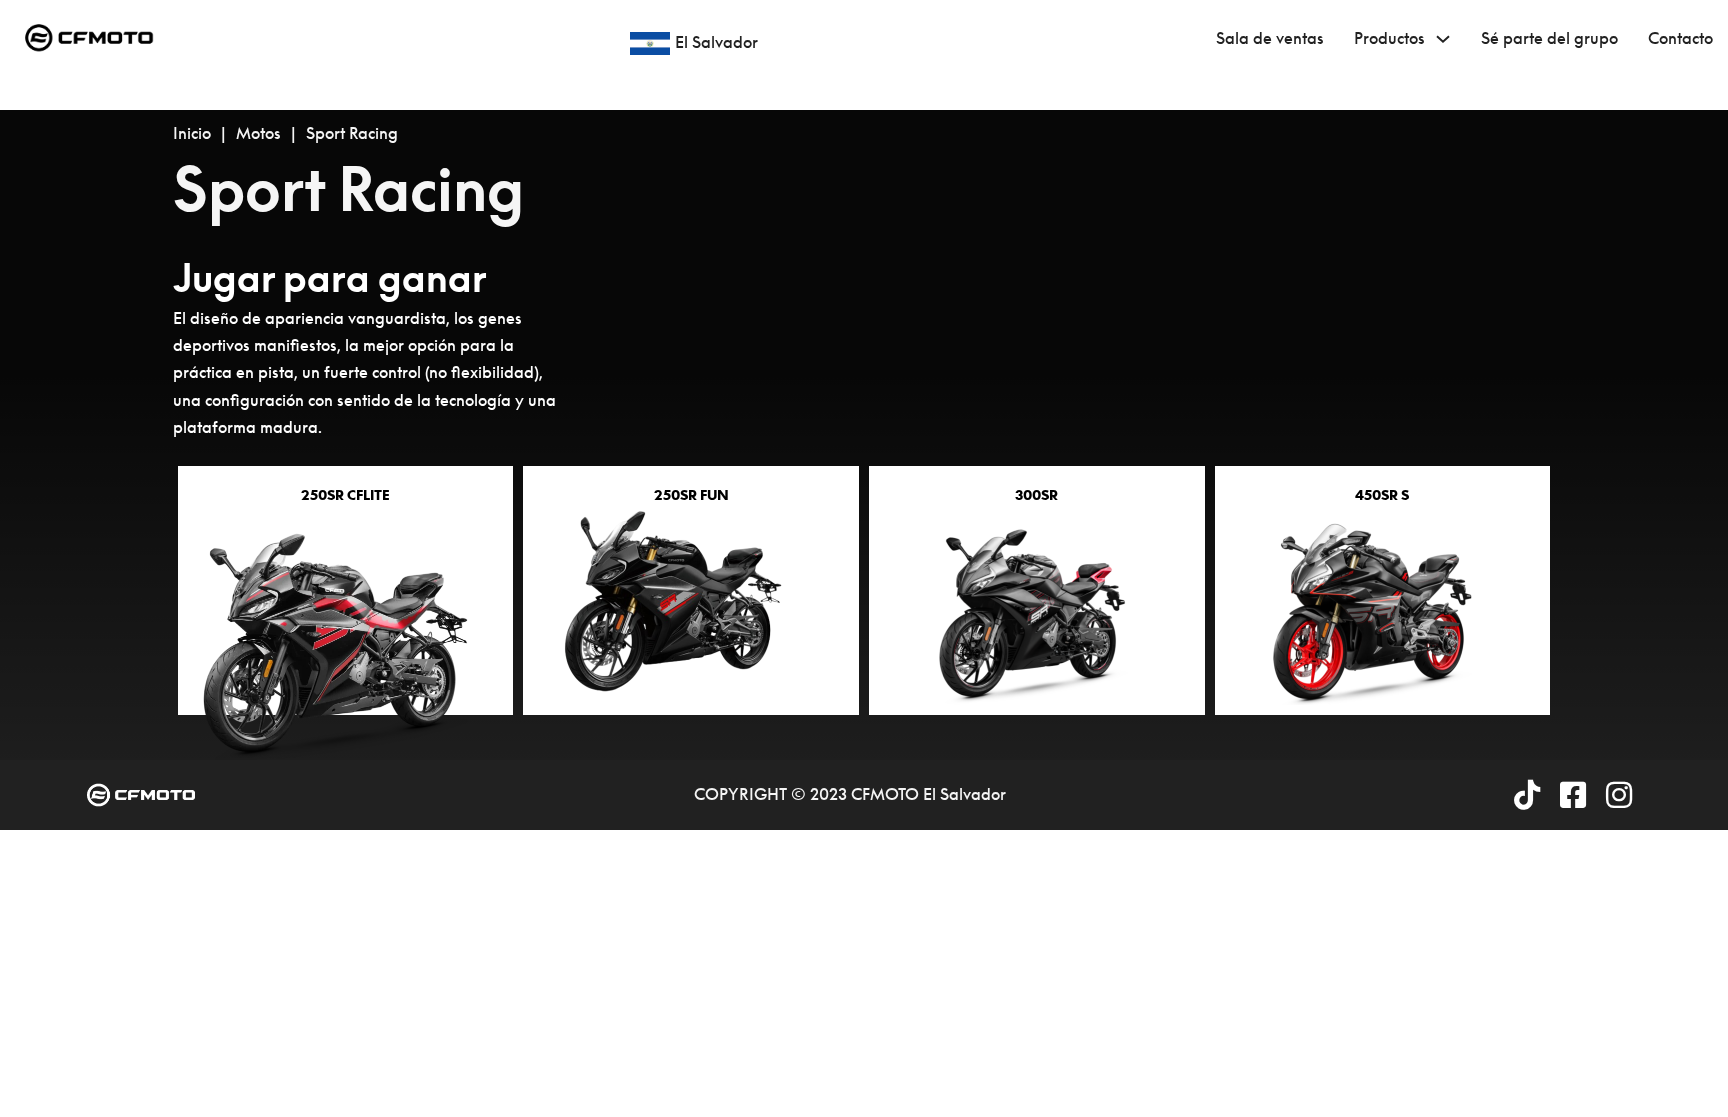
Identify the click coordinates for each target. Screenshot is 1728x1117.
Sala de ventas (1270, 38)
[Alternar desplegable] (1443, 39)
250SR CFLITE (345, 495)
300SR (1036, 495)
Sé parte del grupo (1549, 38)
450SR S (1382, 495)
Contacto (1680, 38)
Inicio (192, 133)
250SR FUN (691, 495)
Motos (258, 133)
